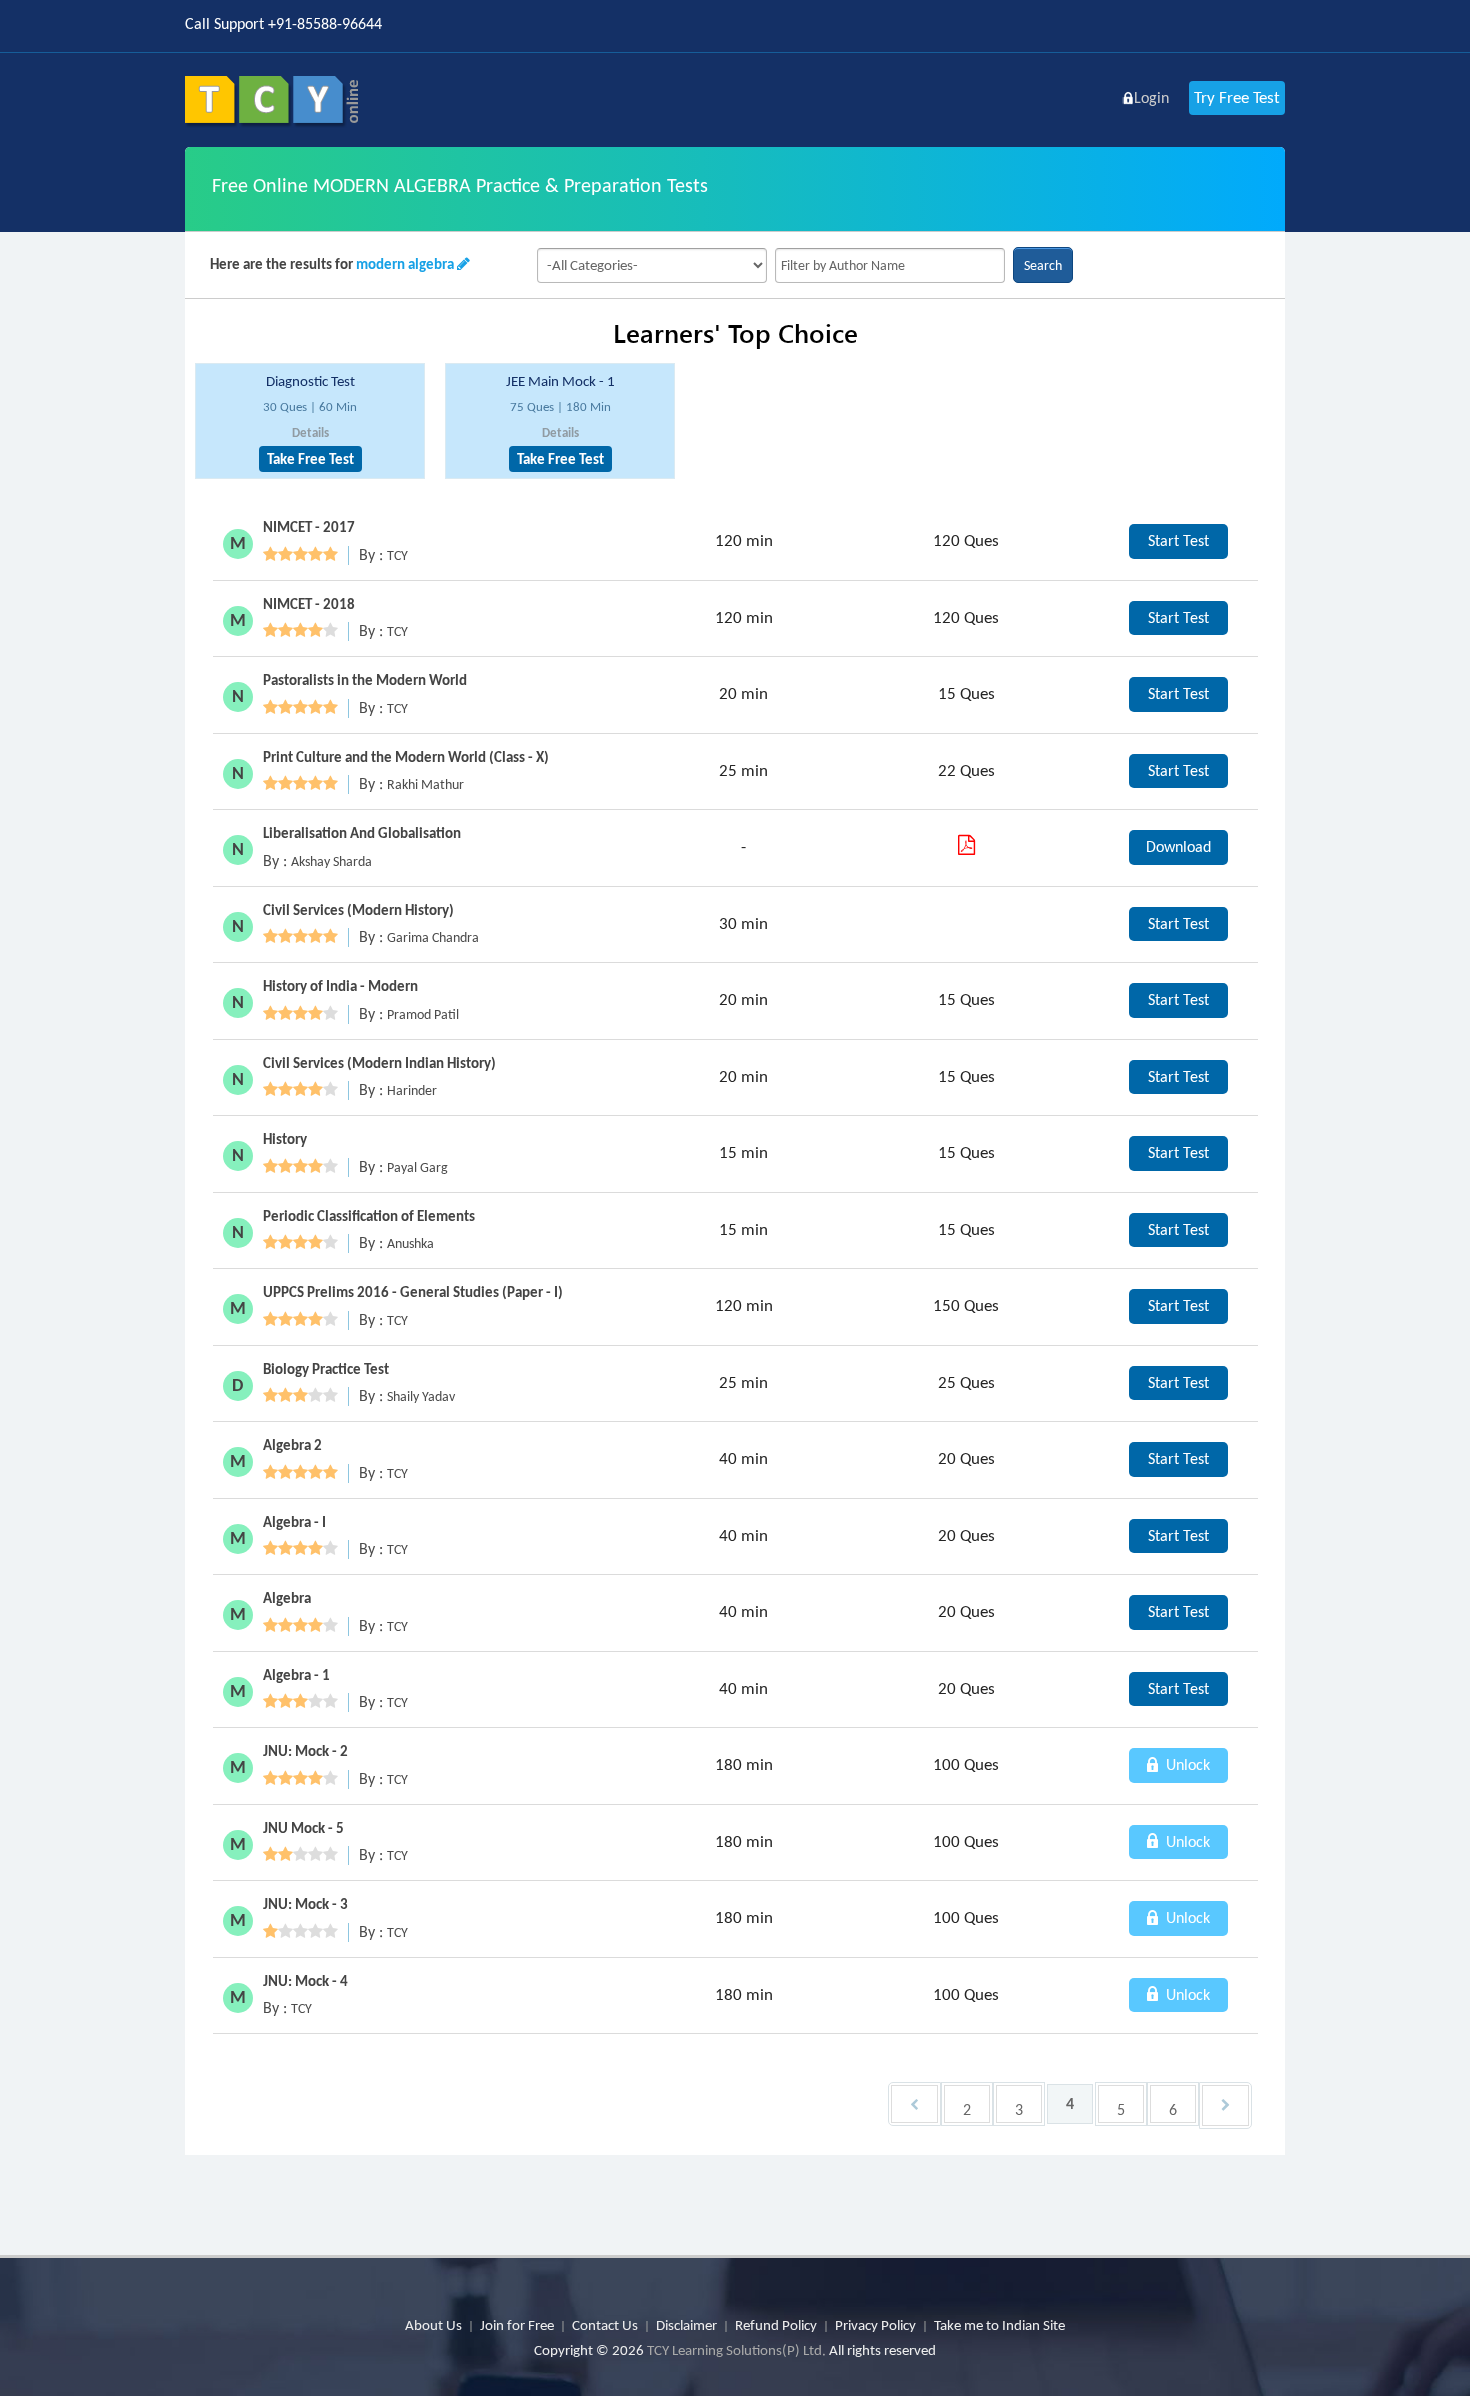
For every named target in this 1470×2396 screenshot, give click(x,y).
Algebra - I (294, 1522)
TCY (397, 555)
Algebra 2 (292, 1445)
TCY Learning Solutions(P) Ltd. (736, 2350)
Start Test (1178, 540)
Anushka (410, 1243)
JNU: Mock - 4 (305, 1981)
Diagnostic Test (310, 381)
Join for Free (517, 2325)
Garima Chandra (433, 937)
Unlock (1186, 1764)
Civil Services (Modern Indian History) (379, 1063)
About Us (433, 2325)
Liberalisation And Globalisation (362, 833)
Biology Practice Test (326, 1369)
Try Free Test (1237, 97)
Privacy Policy (875, 2325)
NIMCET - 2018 (309, 604)
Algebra (287, 1598)
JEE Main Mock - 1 (560, 381)
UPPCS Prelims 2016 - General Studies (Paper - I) (413, 1292)
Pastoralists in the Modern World (365, 680)
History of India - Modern (340, 986)
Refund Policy (776, 2325)
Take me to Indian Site (999, 2325)
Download (1178, 846)
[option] (310, 421)
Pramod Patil (423, 1014)
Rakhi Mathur (425, 784)
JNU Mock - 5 (303, 1828)
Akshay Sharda (331, 861)
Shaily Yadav (421, 1396)
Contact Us (605, 2325)
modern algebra (405, 264)
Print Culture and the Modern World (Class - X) (406, 757)
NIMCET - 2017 (309, 527)
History (285, 1139)
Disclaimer (686, 2325)
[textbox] (890, 265)
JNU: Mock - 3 (305, 1904)
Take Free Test (310, 459)
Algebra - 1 (296, 1675)
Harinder (412, 1090)
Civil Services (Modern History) (358, 910)
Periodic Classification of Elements (369, 1216)
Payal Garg (417, 1167)
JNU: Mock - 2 (305, 1751)
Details (310, 432)
